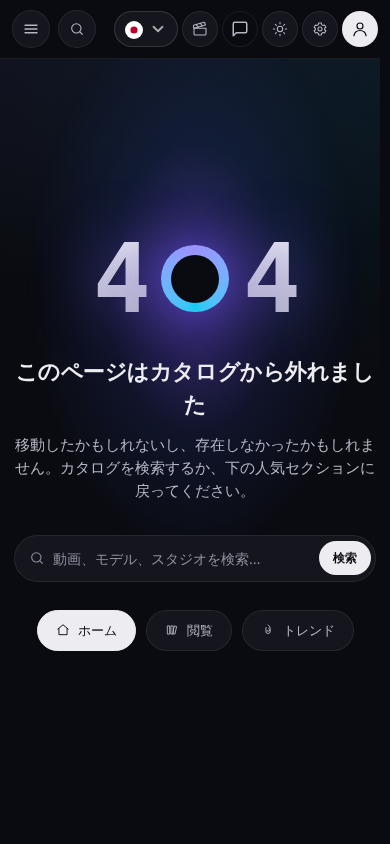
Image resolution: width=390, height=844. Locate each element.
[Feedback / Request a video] (230, 29)
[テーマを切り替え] (270, 29)
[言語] (136, 29)
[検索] (77, 29)
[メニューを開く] (31, 29)
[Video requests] (190, 29)
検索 (335, 557)
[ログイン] (350, 29)
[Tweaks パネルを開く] (310, 29)
